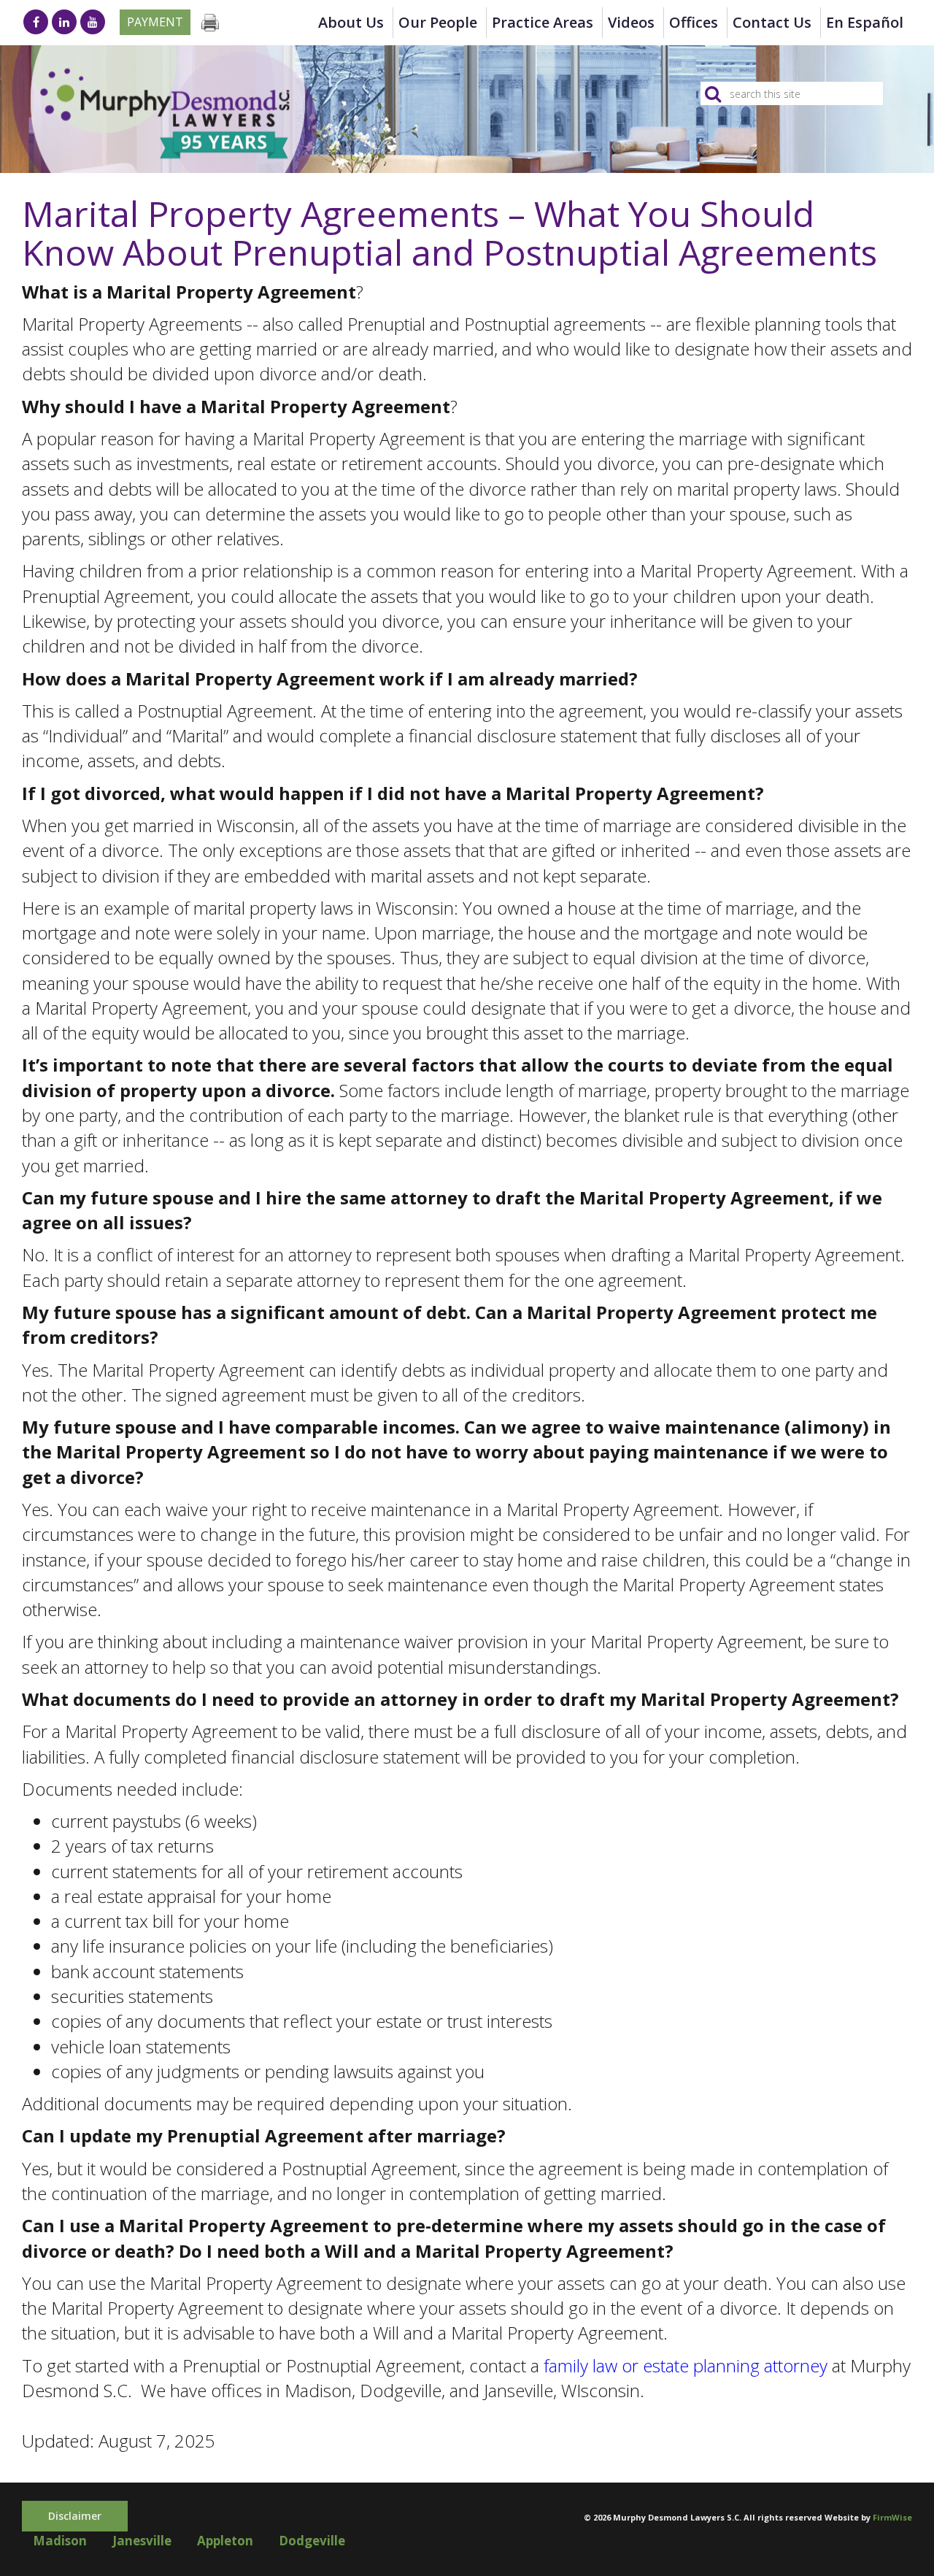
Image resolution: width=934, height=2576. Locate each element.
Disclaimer (75, 2516)
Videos (631, 22)
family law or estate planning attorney (686, 2365)
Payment (155, 22)
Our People (438, 22)
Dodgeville (312, 2541)
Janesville (142, 2541)
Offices (694, 22)
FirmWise (892, 2517)
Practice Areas (543, 22)
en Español (865, 22)
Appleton (225, 2541)
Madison (60, 2541)
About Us (351, 22)
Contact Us (772, 22)
